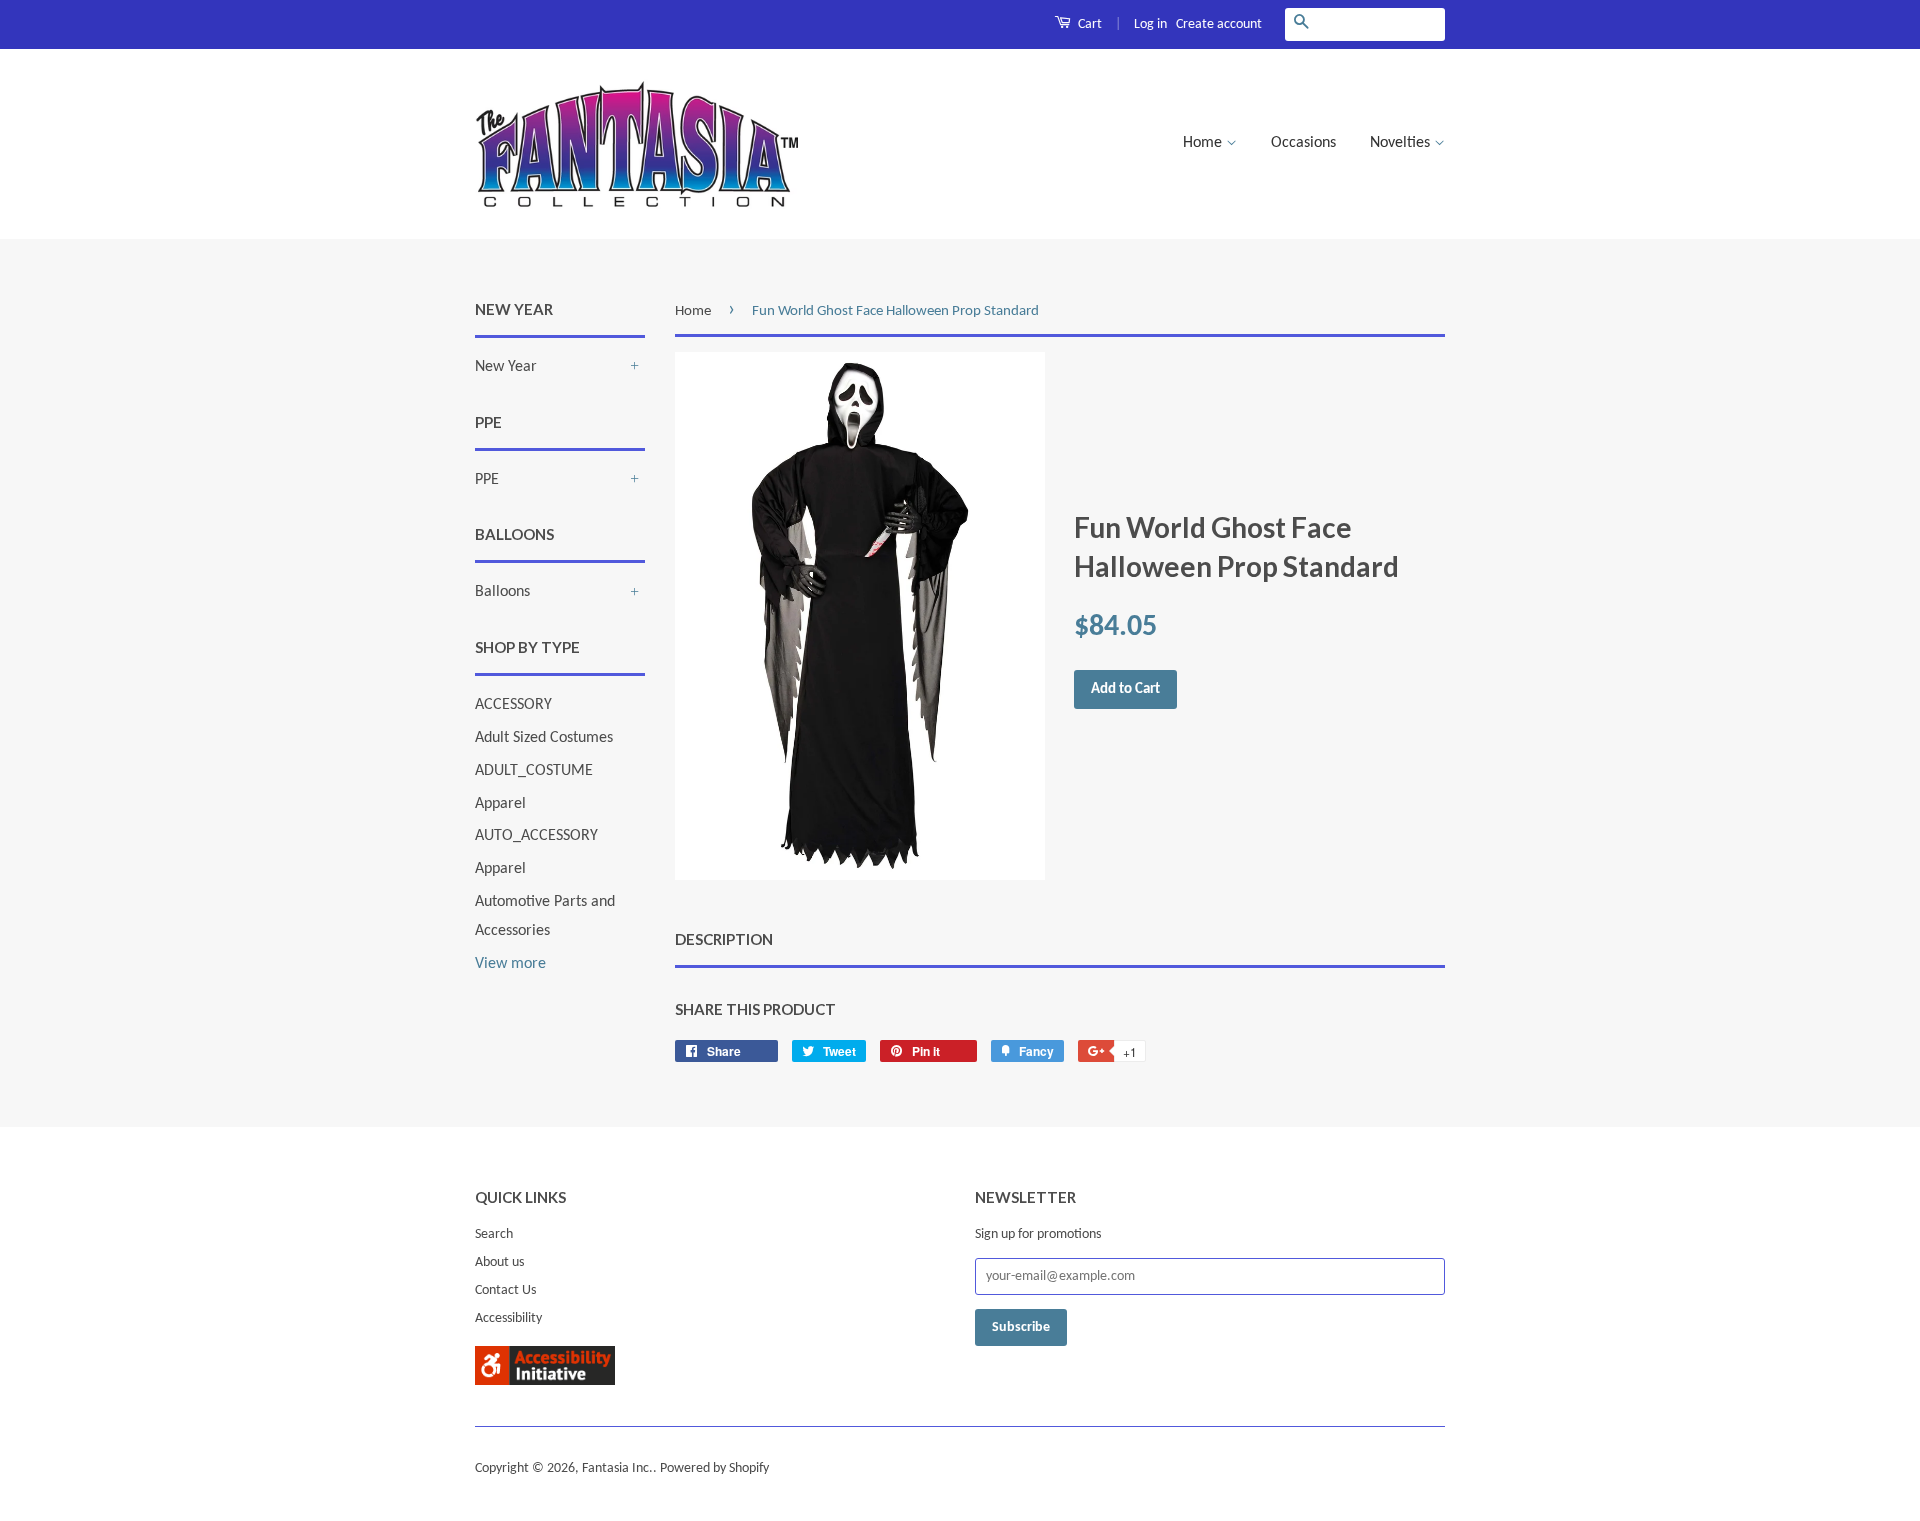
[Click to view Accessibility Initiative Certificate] (545, 1381)
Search (494, 1234)
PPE (487, 480)
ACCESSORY (513, 705)
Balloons (502, 592)
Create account (1219, 24)
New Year (506, 367)
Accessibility (508, 1318)
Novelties (1402, 143)
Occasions (1303, 143)
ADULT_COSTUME (534, 771)
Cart (1088, 24)
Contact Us (505, 1290)
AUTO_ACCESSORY (536, 836)
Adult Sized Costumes (544, 738)
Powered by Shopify (714, 1468)
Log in (1150, 24)
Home (1204, 143)
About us (499, 1262)
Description (724, 939)
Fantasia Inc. (617, 1468)
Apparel (500, 804)
